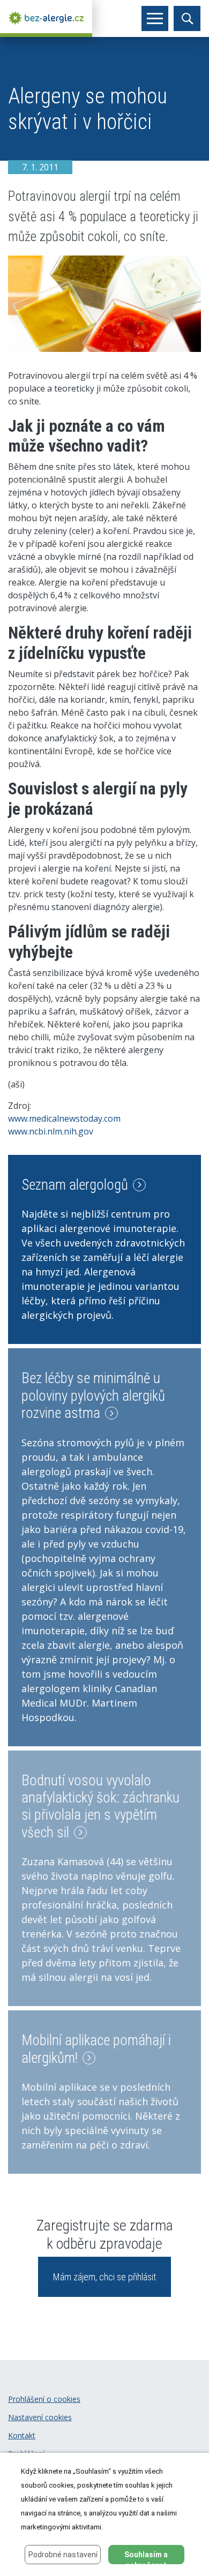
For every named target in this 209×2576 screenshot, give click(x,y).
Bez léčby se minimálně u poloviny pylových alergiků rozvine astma (93, 1396)
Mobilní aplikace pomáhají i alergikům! (96, 2049)
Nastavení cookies (40, 2417)
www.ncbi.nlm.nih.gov (51, 1131)
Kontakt (22, 2435)
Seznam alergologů (76, 1185)
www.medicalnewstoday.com (64, 1118)
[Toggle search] (187, 18)
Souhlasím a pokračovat (146, 2557)
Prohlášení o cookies (44, 2399)
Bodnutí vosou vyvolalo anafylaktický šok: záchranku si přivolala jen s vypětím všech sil (100, 1807)
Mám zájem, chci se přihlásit (104, 2277)
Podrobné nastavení (63, 2555)
